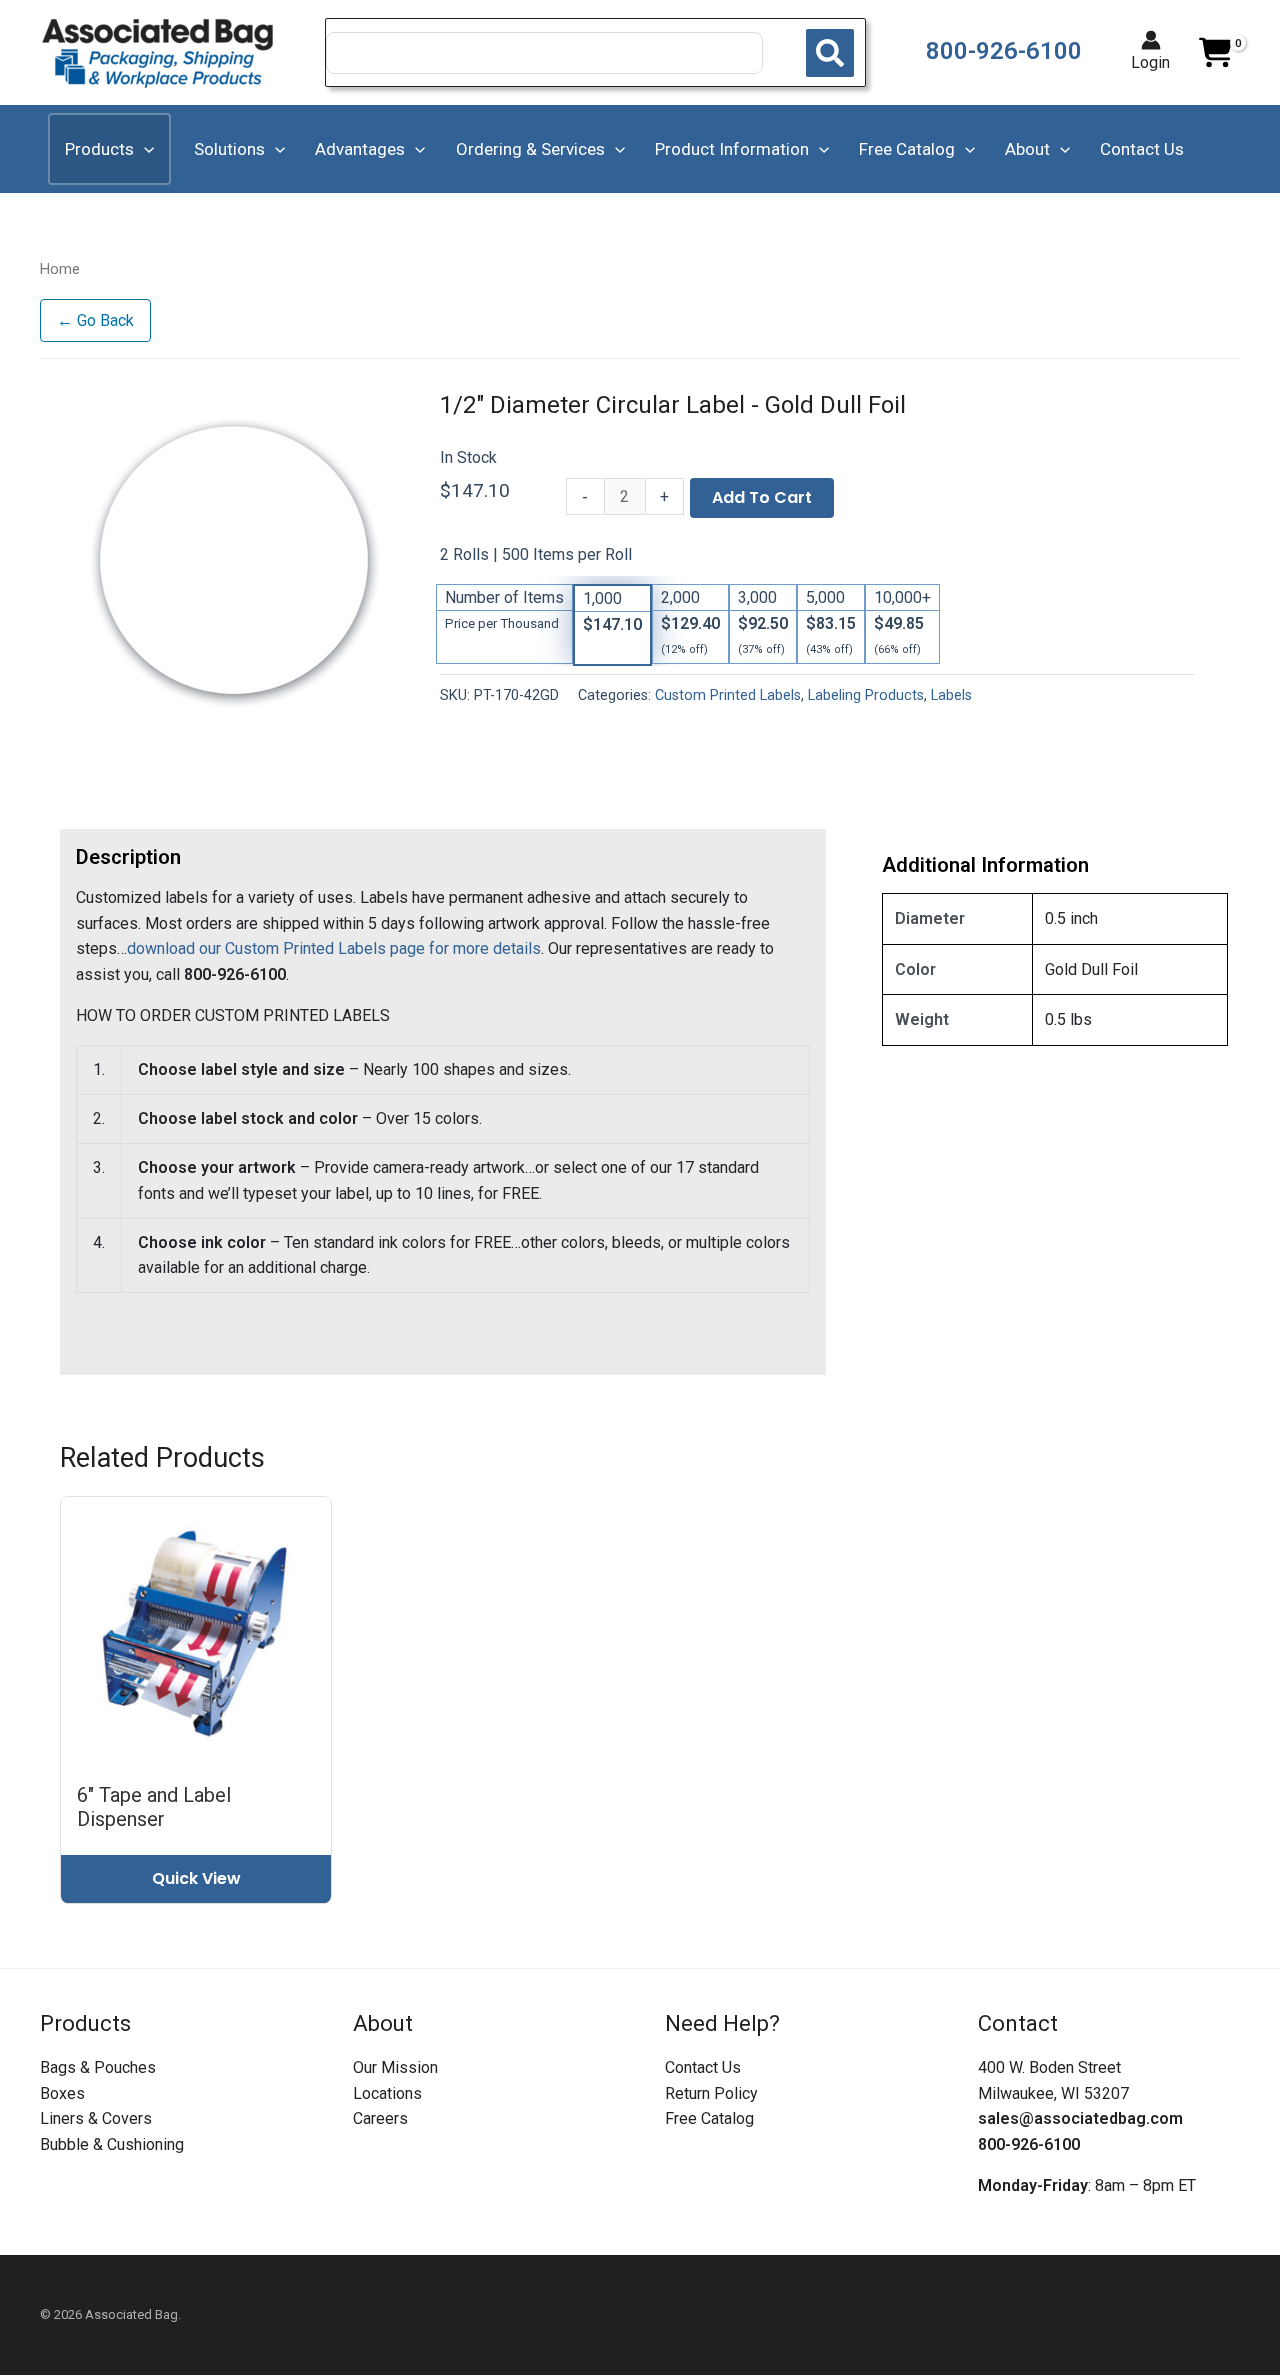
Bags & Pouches (98, 2067)
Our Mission (395, 2067)
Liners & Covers (96, 2118)
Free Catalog (709, 2118)
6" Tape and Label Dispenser (154, 1807)
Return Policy (711, 2093)
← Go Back (95, 320)
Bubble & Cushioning (112, 2144)
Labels (951, 695)
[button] (144, 149)
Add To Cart (762, 497)
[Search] (830, 53)
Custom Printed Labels (728, 695)
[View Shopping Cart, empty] (1215, 53)
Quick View (196, 1878)
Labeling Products (866, 695)
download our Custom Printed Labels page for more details (334, 948)
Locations (387, 2093)
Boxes (62, 2093)
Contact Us (703, 2067)
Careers (380, 2118)
